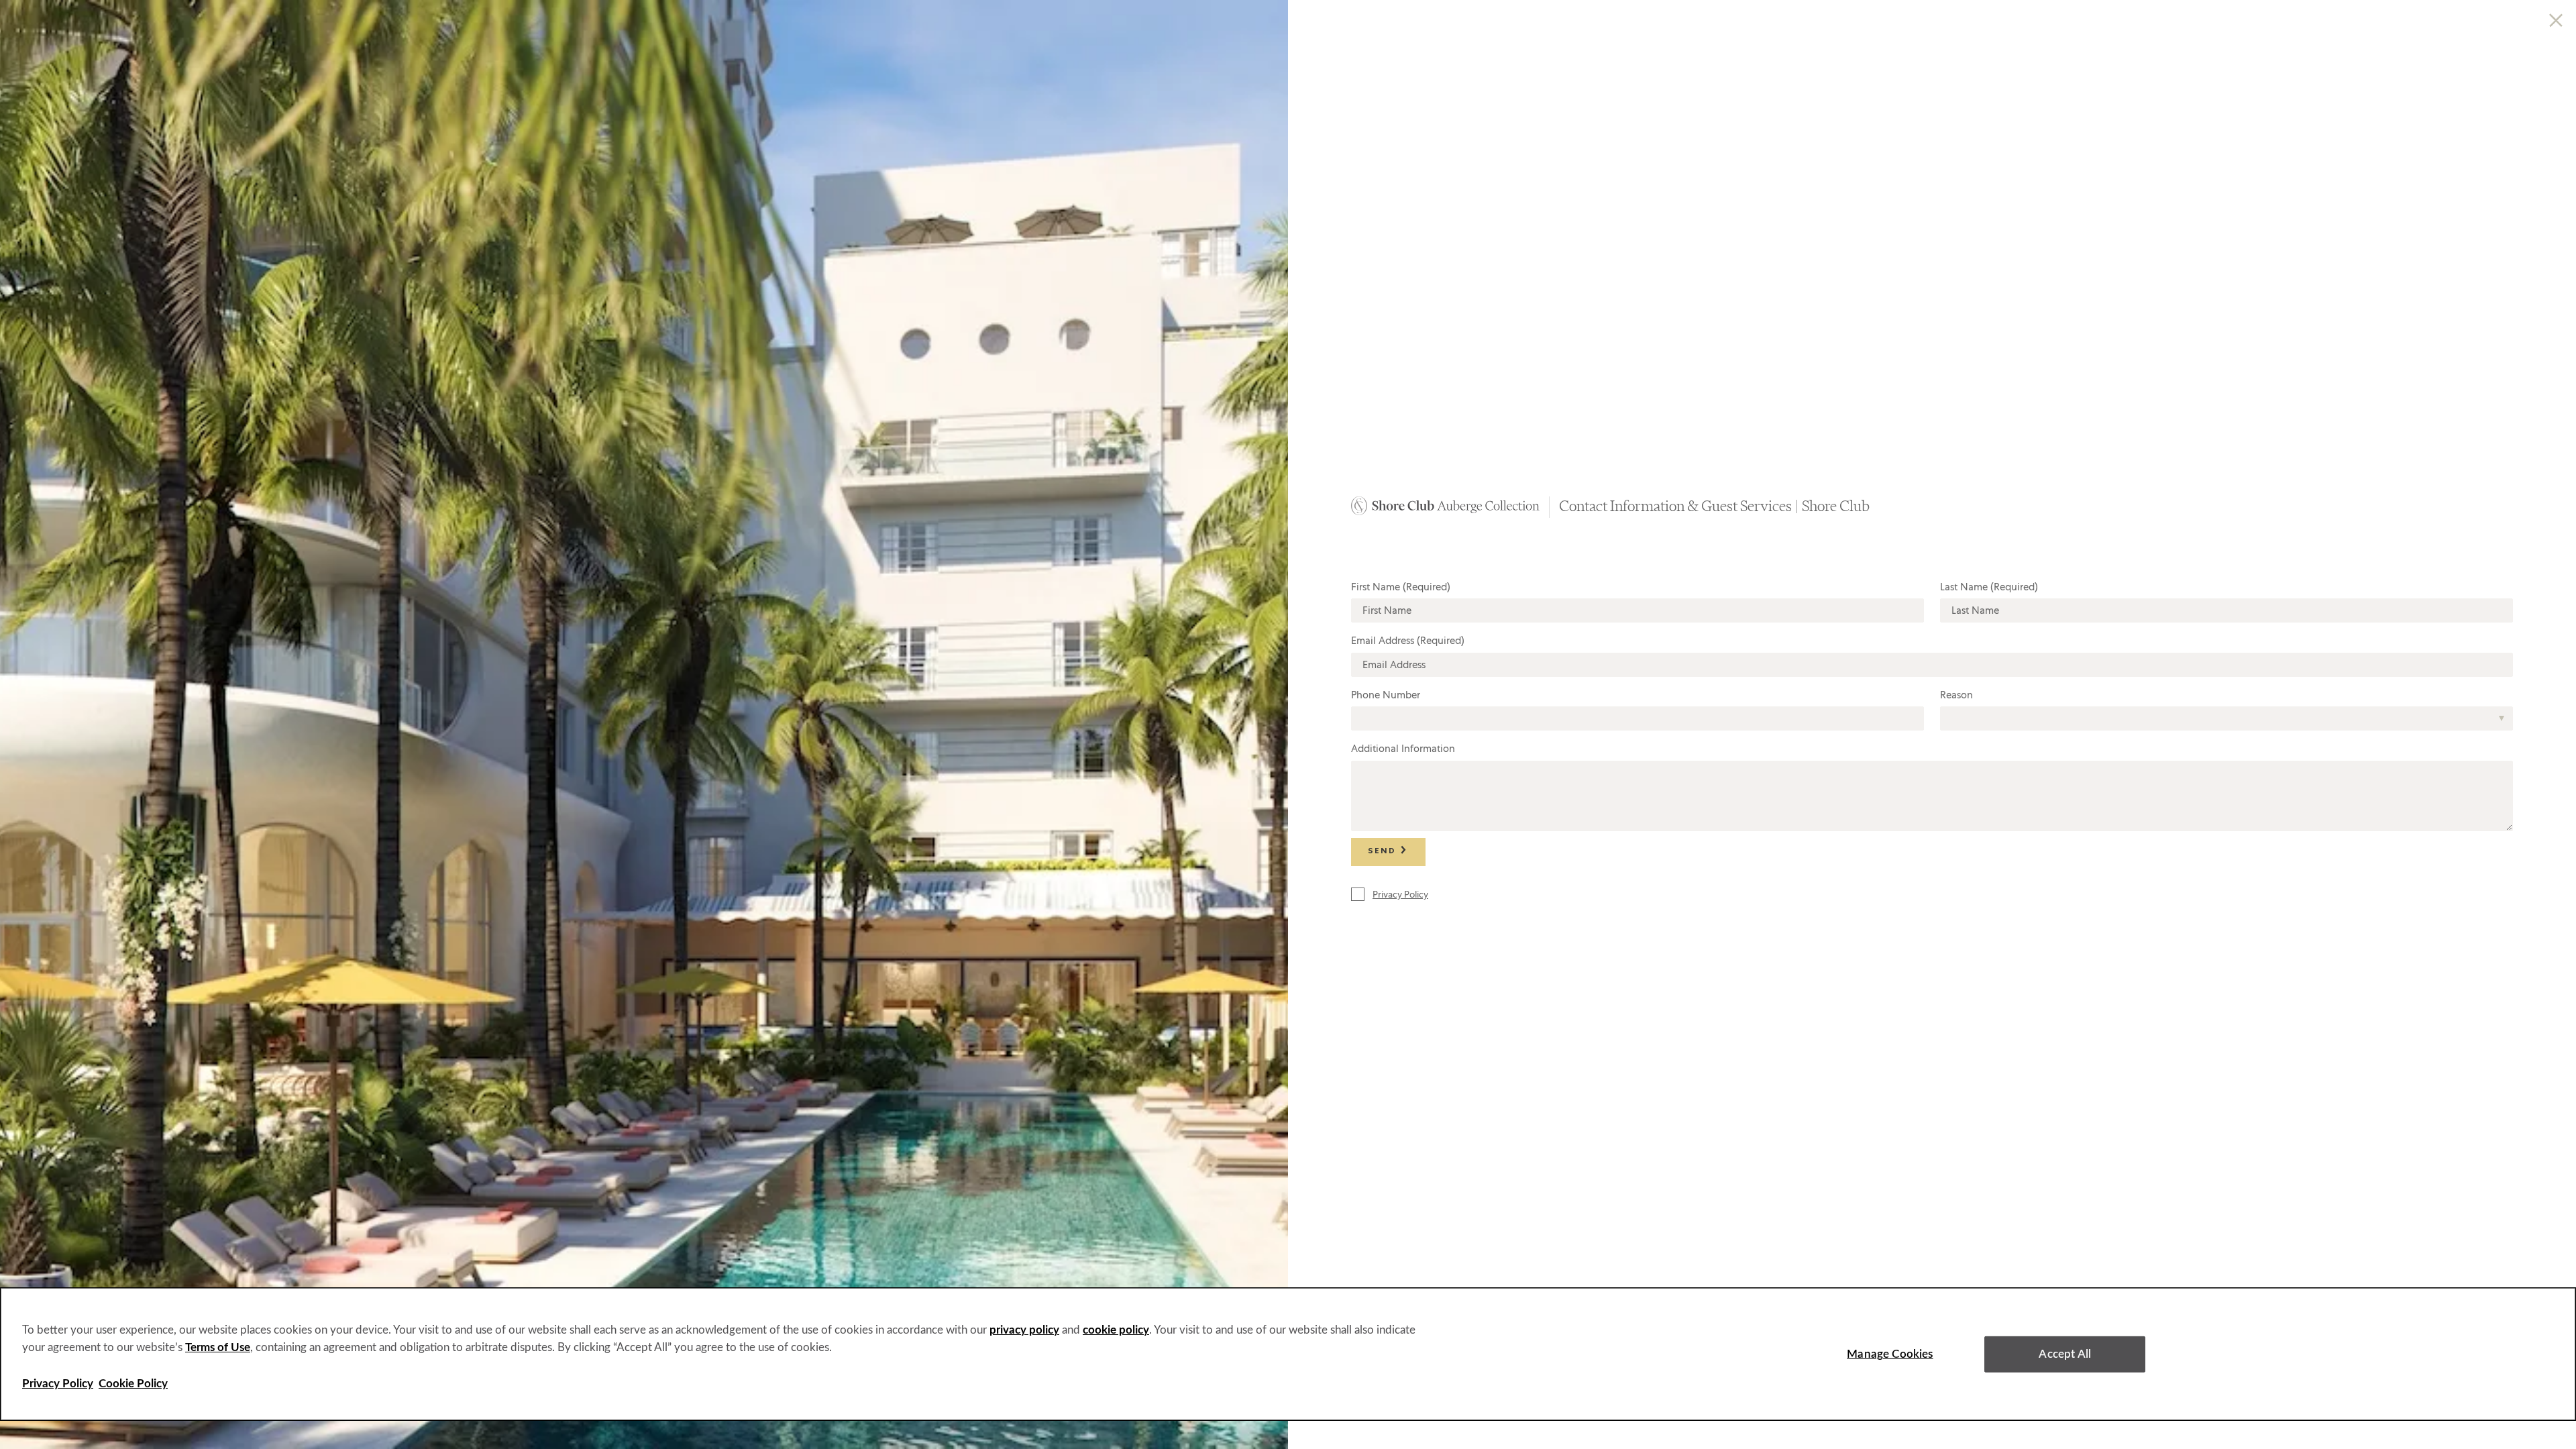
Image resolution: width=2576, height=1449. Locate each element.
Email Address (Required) (1408, 641)
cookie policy (1116, 1330)
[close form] (2556, 22)
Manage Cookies (1890, 1354)
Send (1384, 852)
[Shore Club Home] (1445, 511)
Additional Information (1403, 749)
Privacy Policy (58, 1384)
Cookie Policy (133, 1384)
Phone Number (1386, 695)
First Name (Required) (1401, 587)
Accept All (2065, 1354)
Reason (1956, 695)
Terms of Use (218, 1347)
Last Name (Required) (1989, 587)
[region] (1288, 1354)
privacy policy (1024, 1330)
